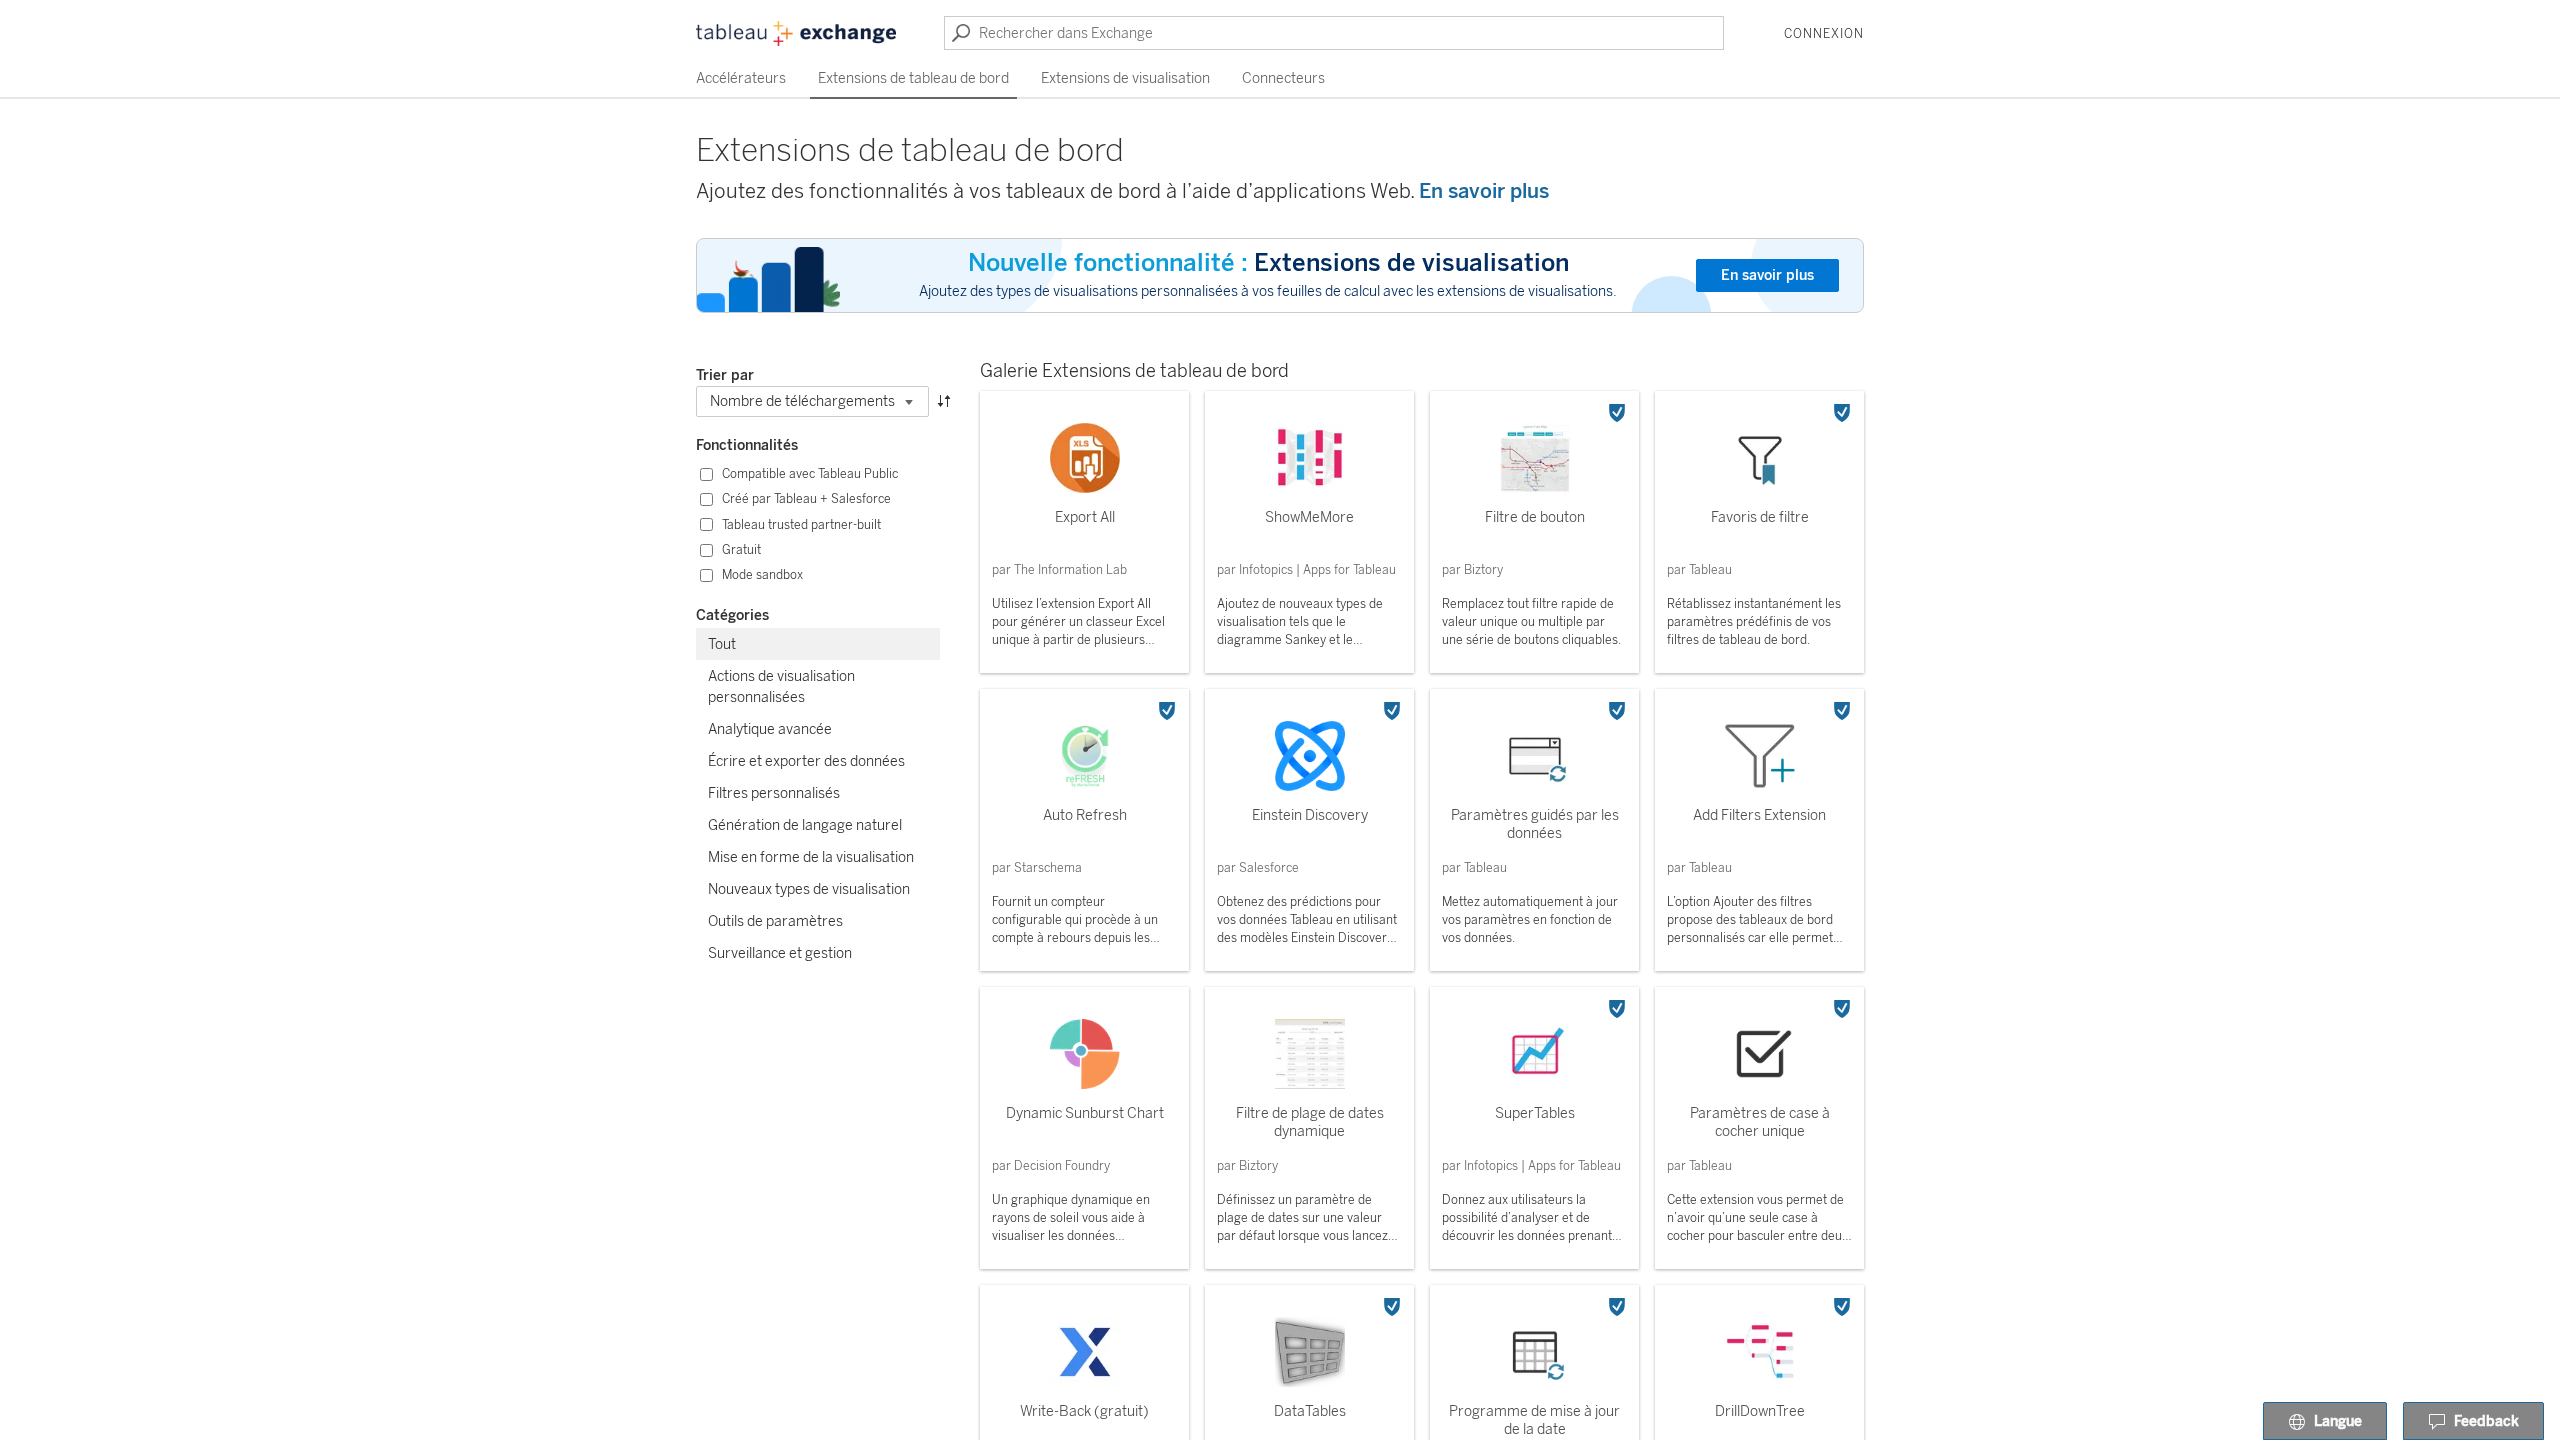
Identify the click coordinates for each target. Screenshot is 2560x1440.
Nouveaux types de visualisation (809, 889)
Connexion (1824, 34)
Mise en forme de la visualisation (811, 857)
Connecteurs (1283, 78)
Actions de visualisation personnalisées (781, 687)
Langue (2338, 1421)
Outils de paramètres (775, 921)
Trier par (725, 375)
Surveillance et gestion (780, 953)
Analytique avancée (770, 729)
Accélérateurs (741, 78)
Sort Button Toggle (944, 375)
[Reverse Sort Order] (944, 399)
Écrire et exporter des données (806, 761)
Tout (722, 644)
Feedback (2486, 1421)
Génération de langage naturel (805, 825)
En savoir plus (1484, 191)
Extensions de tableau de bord (913, 78)
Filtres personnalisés (774, 793)
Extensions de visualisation (1125, 78)
